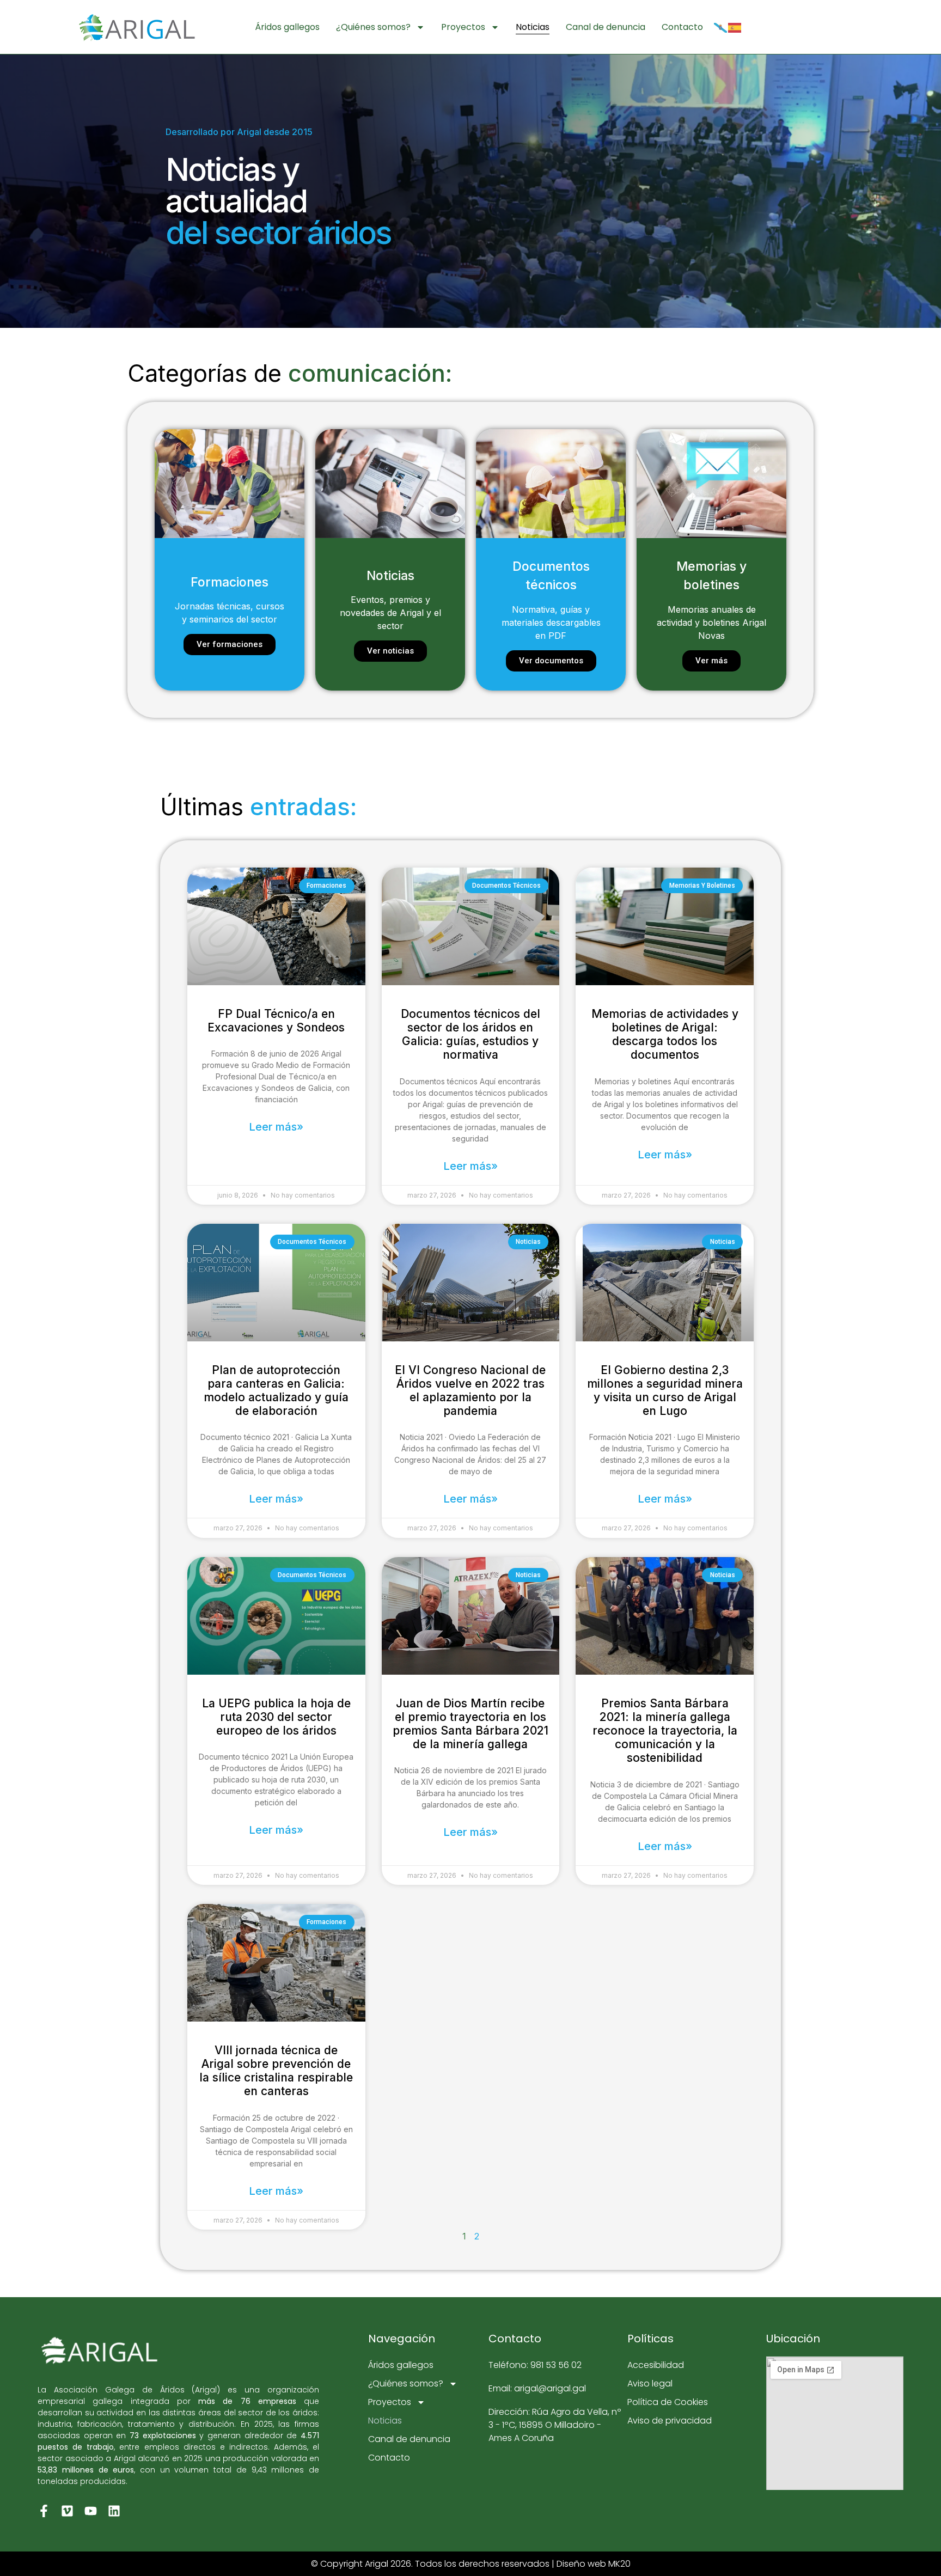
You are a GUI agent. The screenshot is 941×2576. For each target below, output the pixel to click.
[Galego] (721, 27)
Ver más (711, 661)
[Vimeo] (67, 2511)
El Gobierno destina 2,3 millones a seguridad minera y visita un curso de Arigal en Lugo (665, 1391)
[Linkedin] (114, 2511)
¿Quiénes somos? (373, 27)
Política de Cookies (668, 2402)
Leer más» (276, 1127)
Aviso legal (650, 2383)
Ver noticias (390, 651)
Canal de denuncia (606, 27)
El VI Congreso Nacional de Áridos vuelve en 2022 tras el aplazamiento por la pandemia (470, 1391)
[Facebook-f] (44, 2511)
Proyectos (463, 27)
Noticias (533, 27)
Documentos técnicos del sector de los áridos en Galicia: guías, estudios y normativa (471, 1034)
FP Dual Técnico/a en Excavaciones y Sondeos (276, 1021)
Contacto (682, 27)
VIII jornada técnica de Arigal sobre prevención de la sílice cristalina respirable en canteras (276, 2071)
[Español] (735, 27)
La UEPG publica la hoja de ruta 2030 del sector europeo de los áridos (276, 1717)
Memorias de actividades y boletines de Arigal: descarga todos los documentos (665, 1034)
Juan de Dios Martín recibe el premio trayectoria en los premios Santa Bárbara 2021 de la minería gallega (471, 1724)
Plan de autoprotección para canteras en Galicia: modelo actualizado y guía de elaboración (276, 1391)
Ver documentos (551, 661)
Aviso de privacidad (670, 2421)
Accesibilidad (656, 2365)
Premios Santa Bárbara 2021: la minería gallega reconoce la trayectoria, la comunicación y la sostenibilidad (665, 1731)
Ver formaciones (230, 644)
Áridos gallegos (287, 27)
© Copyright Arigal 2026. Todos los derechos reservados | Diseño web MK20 (471, 2564)
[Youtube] (91, 2511)
